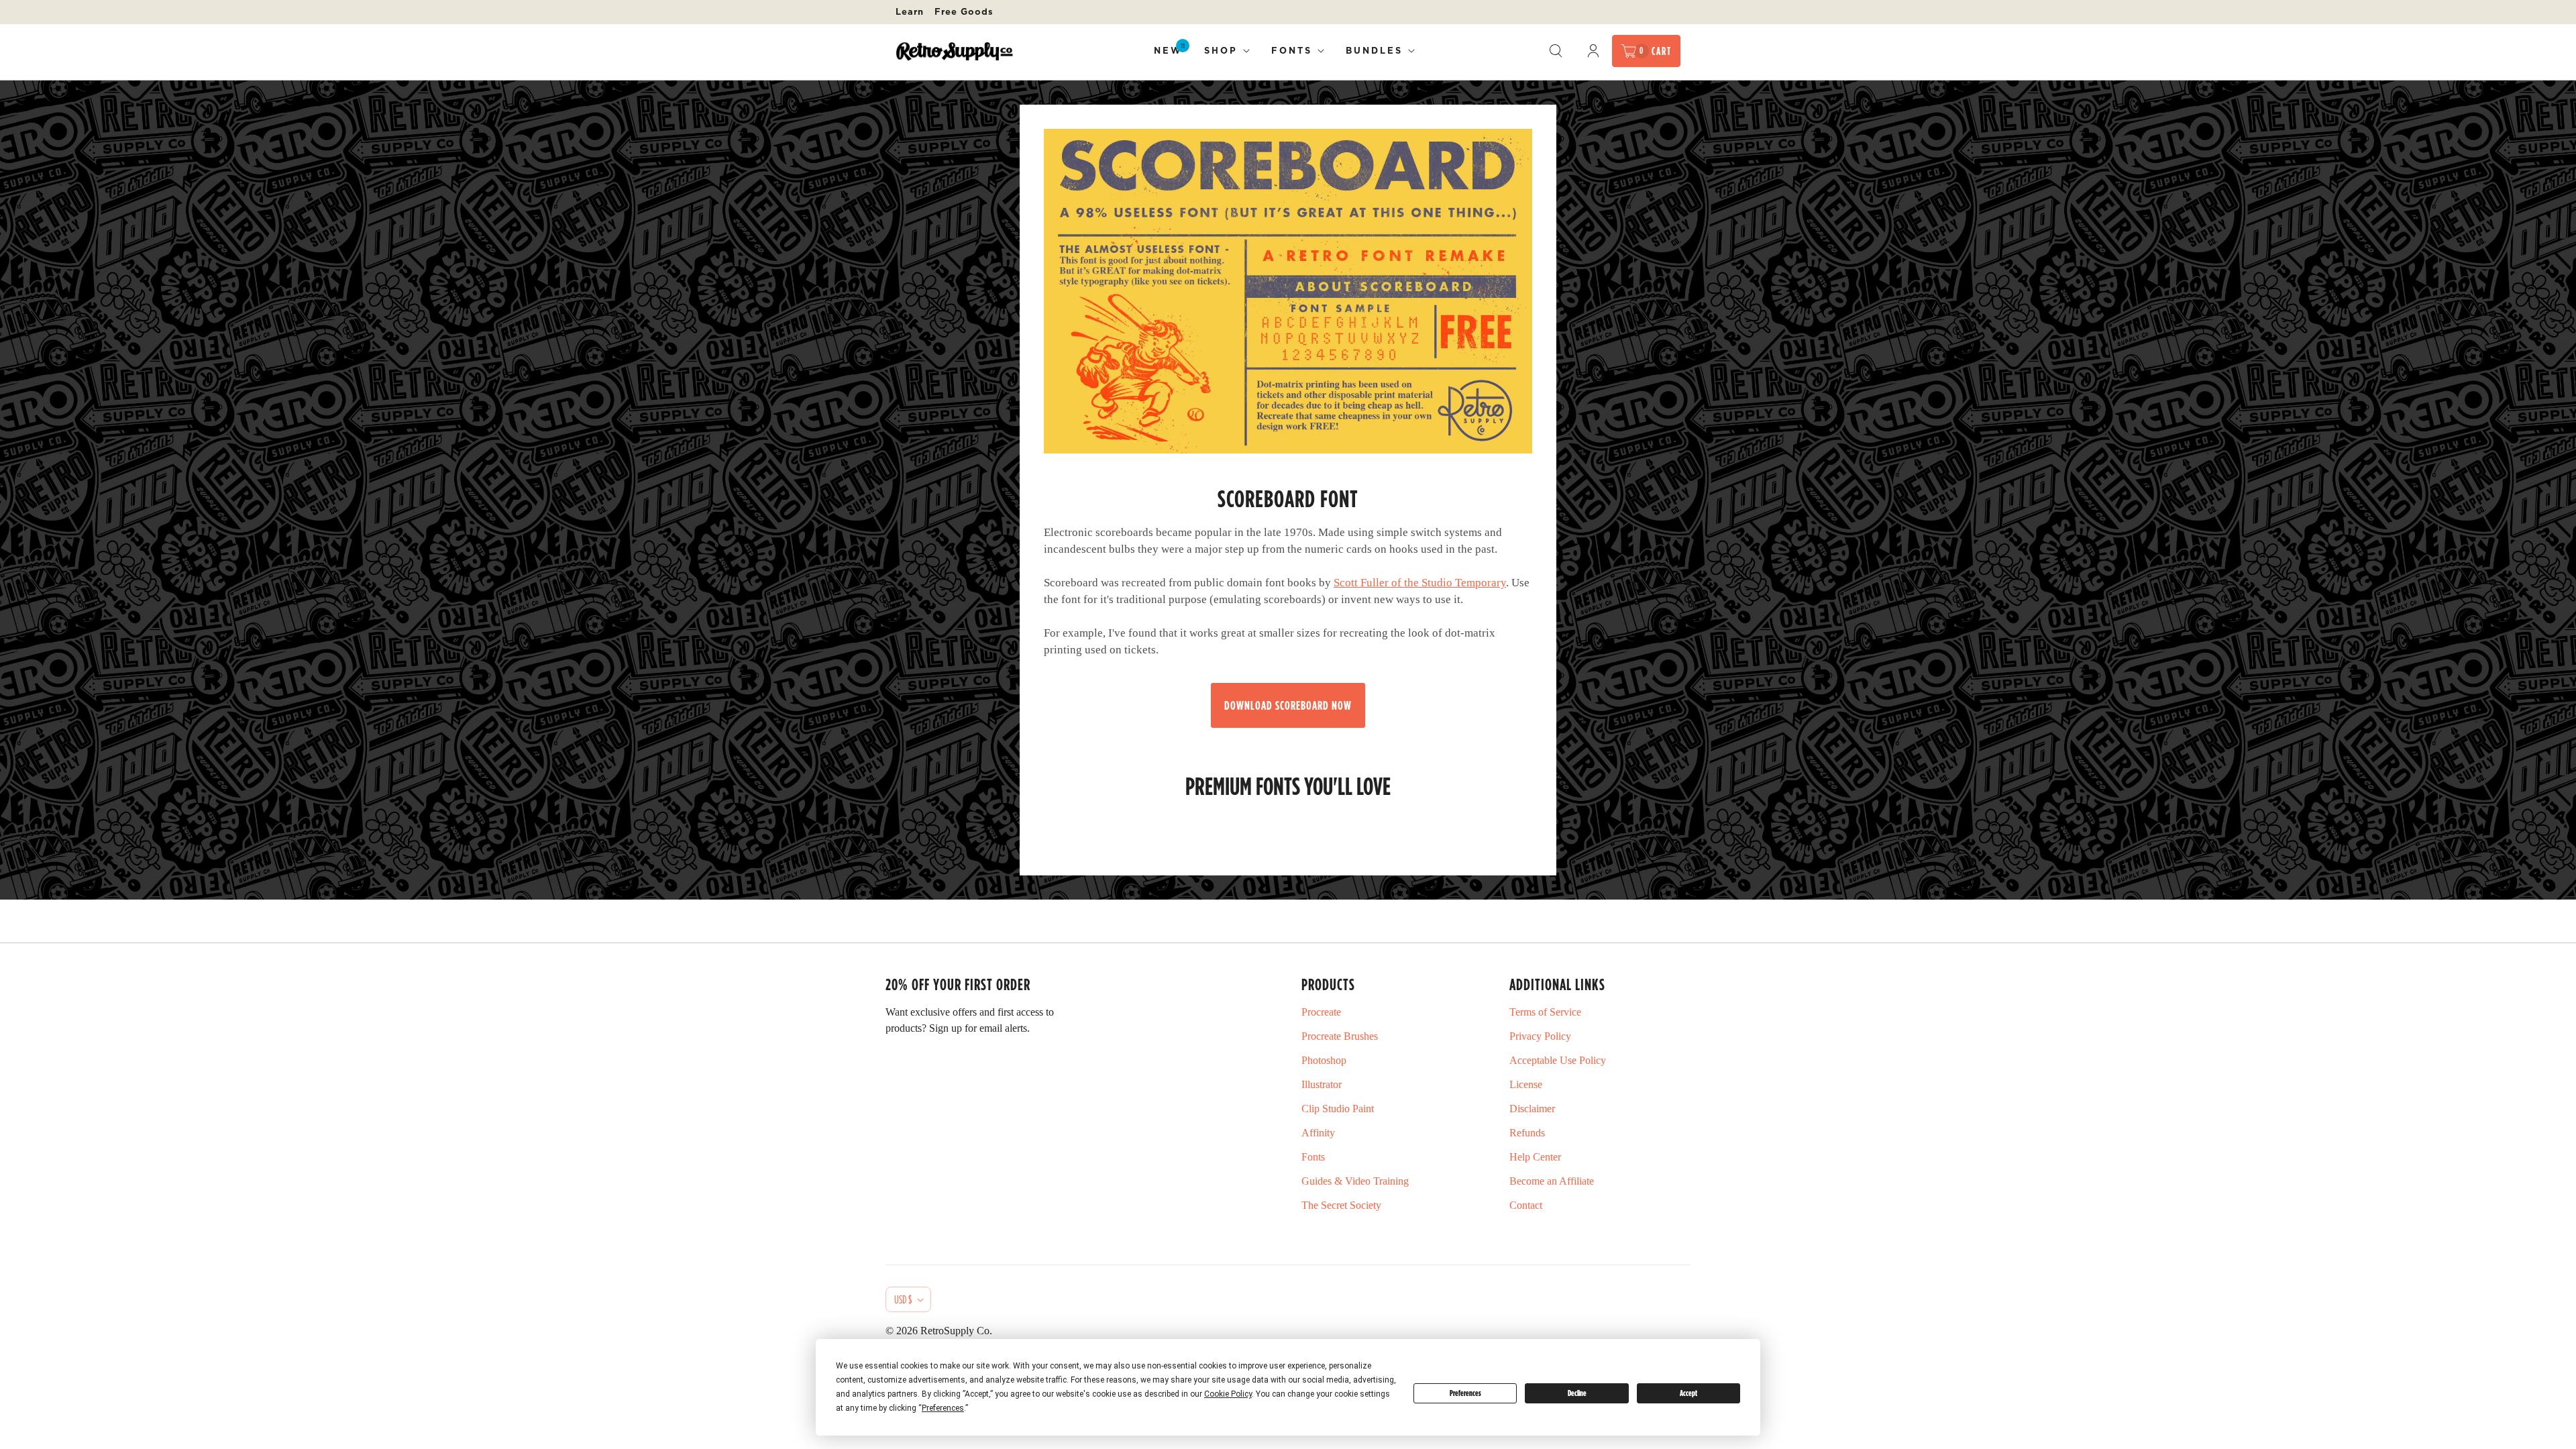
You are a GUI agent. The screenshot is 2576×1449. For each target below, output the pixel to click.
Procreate (1321, 1012)
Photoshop (1324, 1060)
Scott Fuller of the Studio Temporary (1420, 583)
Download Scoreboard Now (1288, 705)
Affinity (1318, 1133)
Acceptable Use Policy (1558, 1060)
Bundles (1374, 50)
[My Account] (1593, 51)
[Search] (1556, 51)
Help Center (1535, 1157)
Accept (1688, 1393)
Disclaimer (1532, 1109)
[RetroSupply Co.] (954, 51)
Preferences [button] (943, 1408)
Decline (1577, 1393)
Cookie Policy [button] (1228, 1394)
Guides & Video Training (1355, 1181)
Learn (910, 11)
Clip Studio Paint (1338, 1109)
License (1526, 1084)
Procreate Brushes (1340, 1036)
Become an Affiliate (1552, 1181)
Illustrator (1322, 1084)
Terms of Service (1545, 1012)
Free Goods (964, 11)
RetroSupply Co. (956, 1331)
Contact (1526, 1205)
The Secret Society (1341, 1205)
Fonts (1292, 50)
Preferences (1465, 1393)
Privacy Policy (1540, 1036)
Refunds (1527, 1133)
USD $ (903, 1299)
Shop (1221, 50)
